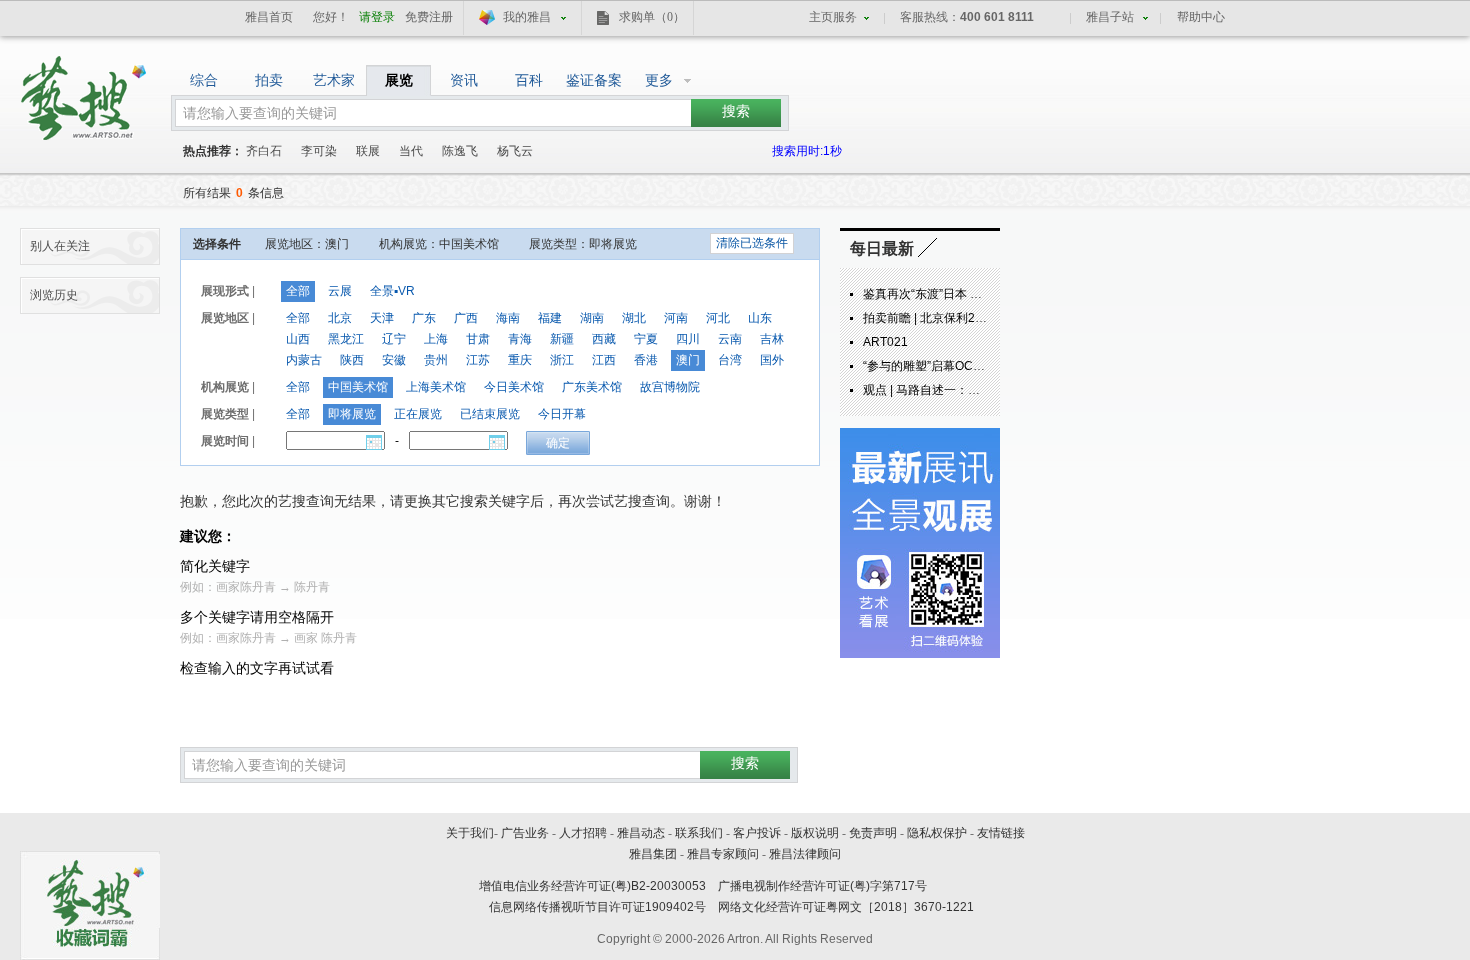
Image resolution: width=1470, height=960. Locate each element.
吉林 (772, 339)
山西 (298, 339)
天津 (382, 318)
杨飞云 (515, 151)
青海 (520, 339)
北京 (340, 318)
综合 (204, 80)
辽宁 (394, 339)
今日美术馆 (514, 387)
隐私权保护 (937, 833)
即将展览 (352, 414)
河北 (718, 318)
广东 (424, 318)
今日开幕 (562, 414)
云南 (730, 339)
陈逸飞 (460, 151)
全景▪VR (392, 291)
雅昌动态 (641, 833)
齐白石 (264, 151)
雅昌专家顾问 (723, 854)
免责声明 (873, 833)
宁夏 (646, 339)
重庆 (520, 360)
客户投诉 (757, 833)
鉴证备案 (594, 80)
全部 (298, 291)
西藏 (604, 339)
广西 (466, 318)
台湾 (730, 360)
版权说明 (815, 833)
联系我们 (699, 833)
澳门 (688, 360)
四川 (688, 339)
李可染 (319, 151)
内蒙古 (304, 360)
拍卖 (269, 80)
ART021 (885, 342)
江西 (604, 360)
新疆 (562, 339)
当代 (411, 151)
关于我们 (470, 833)
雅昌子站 (1110, 17)
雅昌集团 (653, 854)
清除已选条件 (752, 243)
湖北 (634, 318)
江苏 (478, 360)
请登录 (377, 17)
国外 (772, 360)
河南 (676, 318)
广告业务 (525, 833)
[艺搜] (85, 91)
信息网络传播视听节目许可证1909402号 (597, 907)
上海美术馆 (436, 387)
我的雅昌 (527, 17)
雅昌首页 (269, 17)
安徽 (394, 360)
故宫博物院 (670, 387)
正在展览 (418, 414)
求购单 (652, 17)
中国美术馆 (358, 387)
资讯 (464, 80)
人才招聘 (583, 833)
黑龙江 (346, 339)
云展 (340, 291)
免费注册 (429, 17)
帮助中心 (1201, 17)
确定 (558, 443)
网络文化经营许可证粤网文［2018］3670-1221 (846, 907)
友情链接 (1001, 833)
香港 (646, 360)
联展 (368, 151)
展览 (399, 80)
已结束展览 (490, 414)
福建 (550, 318)
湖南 (592, 318)
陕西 (352, 360)
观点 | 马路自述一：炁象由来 (939, 390)
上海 (436, 339)
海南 (508, 318)
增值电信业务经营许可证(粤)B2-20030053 (592, 886)
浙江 (562, 360)
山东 (760, 318)
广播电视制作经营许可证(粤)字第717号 (822, 886)
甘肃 (478, 339)
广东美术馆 (592, 387)
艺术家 (334, 80)
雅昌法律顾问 (805, 854)
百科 (529, 80)
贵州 (436, 360)
